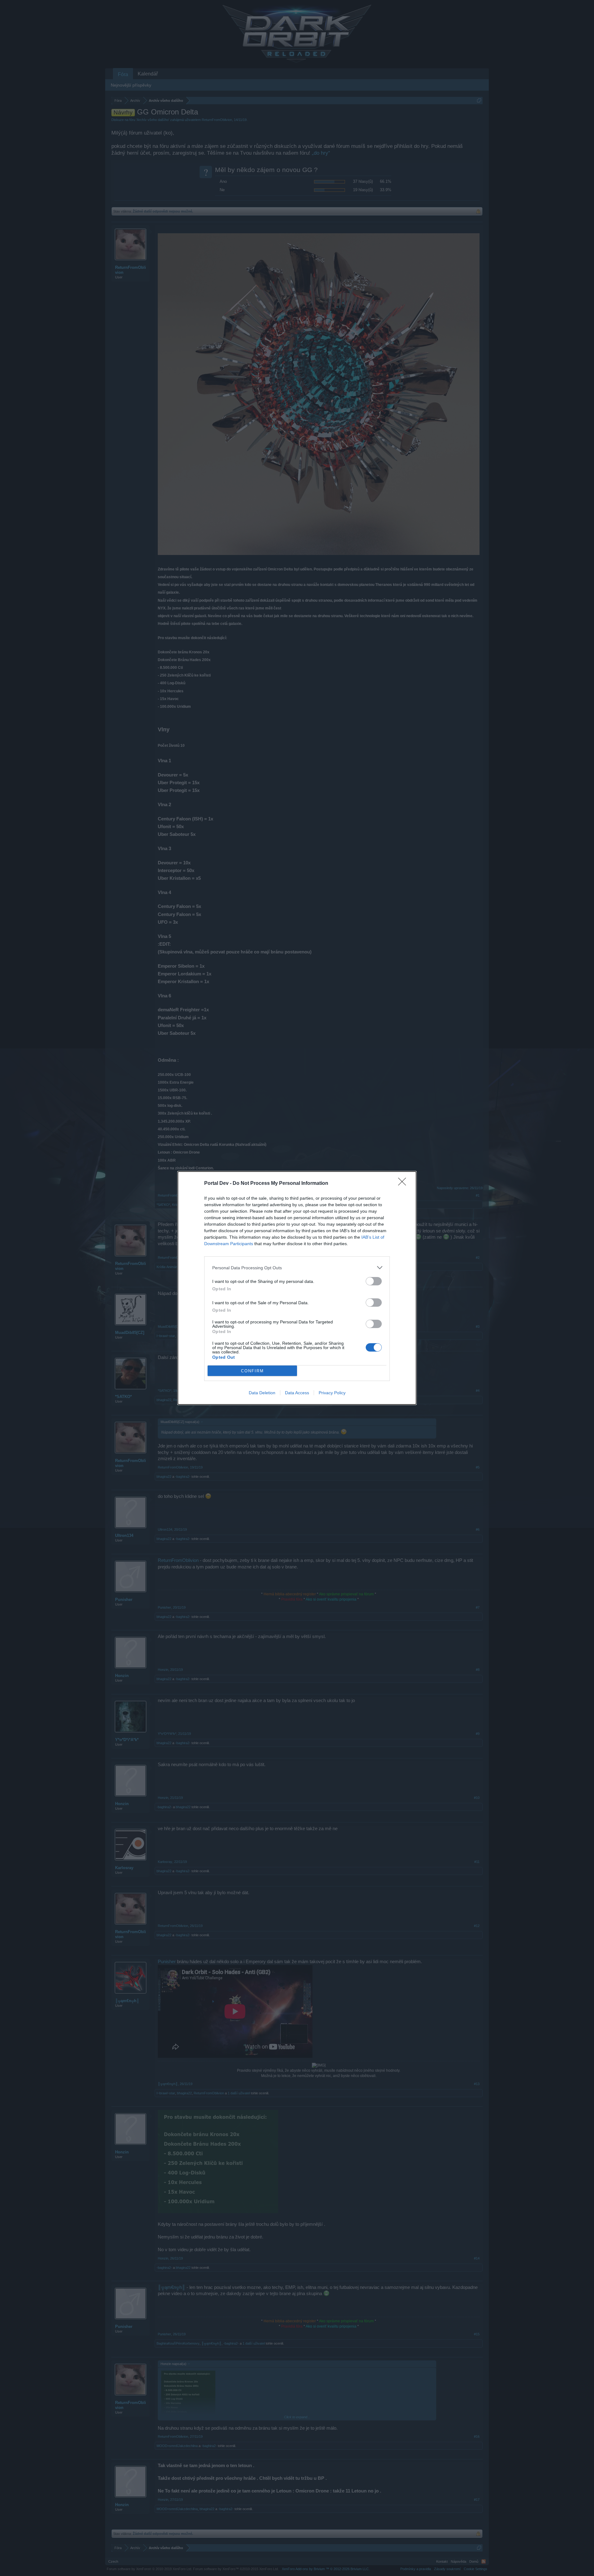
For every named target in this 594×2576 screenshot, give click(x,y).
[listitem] (297, 1268)
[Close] (404, 1184)
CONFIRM (252, 1371)
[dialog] (297, 1288)
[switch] (374, 1281)
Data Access (297, 1393)
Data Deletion (262, 1393)
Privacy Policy (332, 1393)
